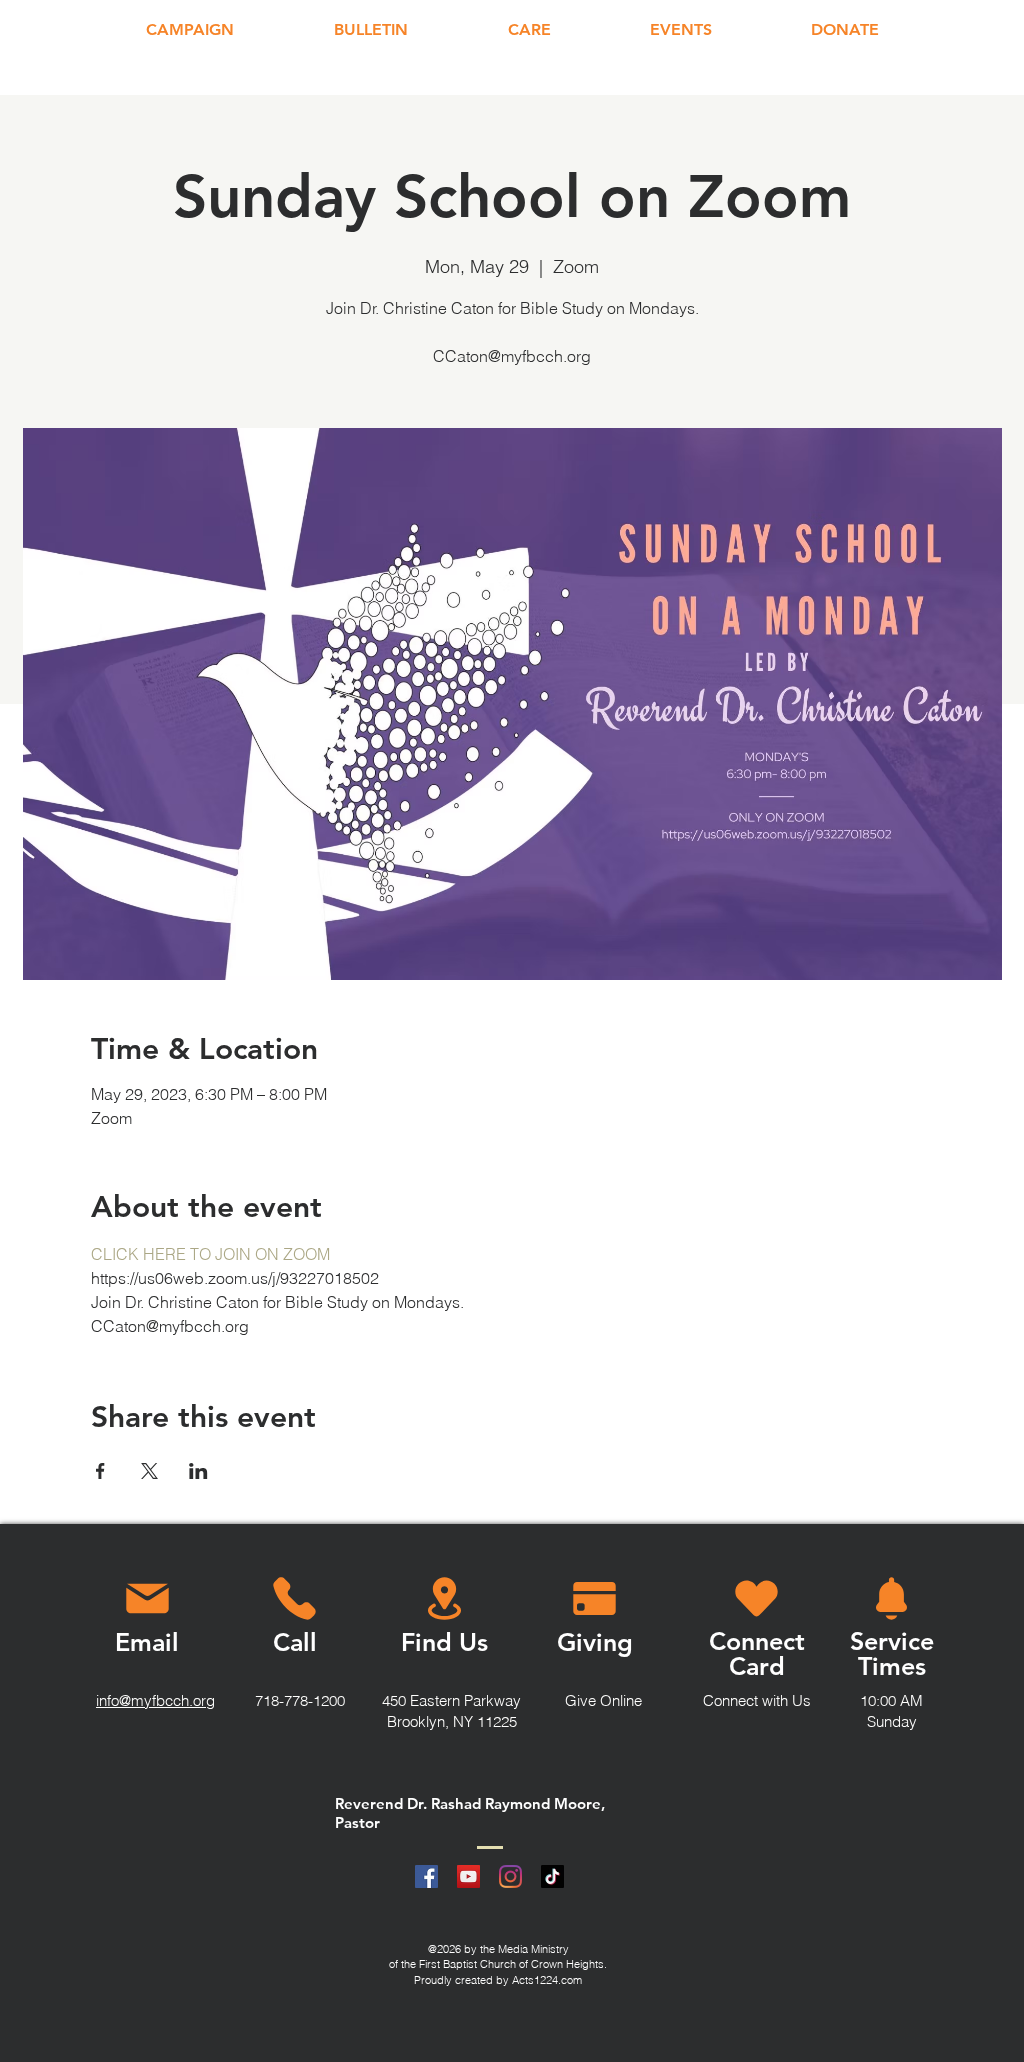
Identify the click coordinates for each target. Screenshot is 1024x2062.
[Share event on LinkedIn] (198, 1471)
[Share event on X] (149, 1471)
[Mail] (147, 1598)
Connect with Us (757, 1700)
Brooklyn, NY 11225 (452, 1721)
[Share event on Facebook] (100, 1471)
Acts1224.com (547, 1980)
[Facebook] (426, 1876)
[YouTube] (468, 1876)
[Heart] (756, 1598)
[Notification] (891, 1598)
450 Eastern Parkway (451, 1700)
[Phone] (294, 1598)
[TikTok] (552, 1876)
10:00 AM (891, 1700)
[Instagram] (510, 1876)
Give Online (603, 1700)
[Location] (444, 1598)
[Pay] (594, 1598)
